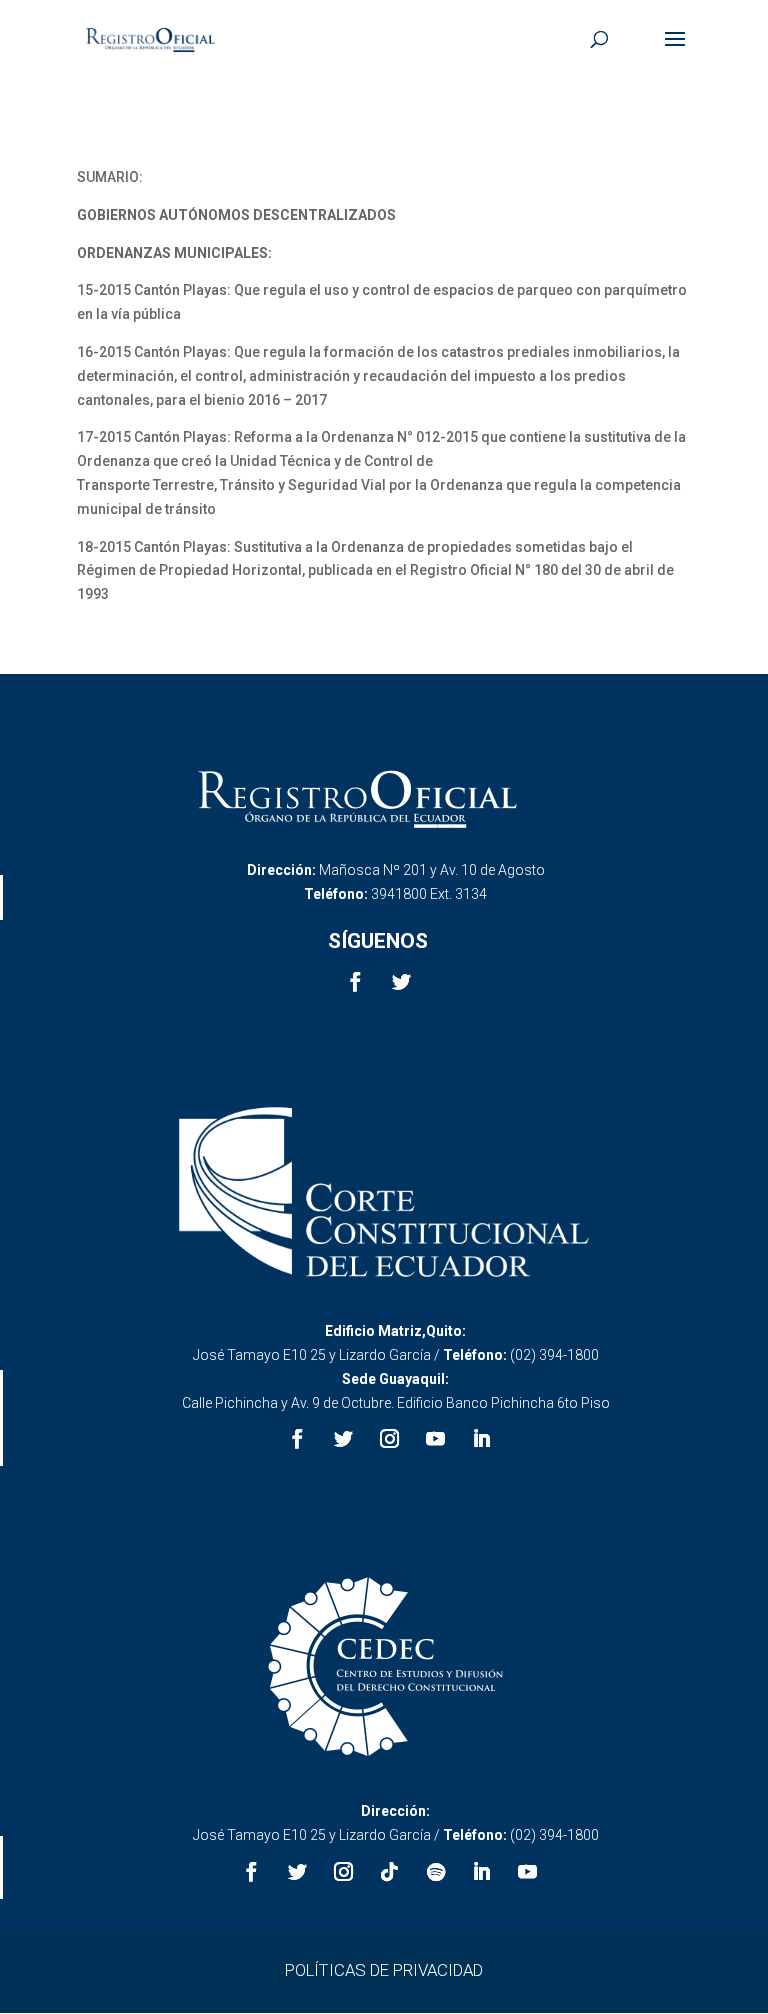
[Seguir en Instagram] (390, 1439)
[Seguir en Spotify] (436, 1872)
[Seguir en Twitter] (401, 982)
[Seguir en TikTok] (390, 1872)
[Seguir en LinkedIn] (482, 1439)
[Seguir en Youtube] (436, 1439)
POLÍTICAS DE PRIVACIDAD (384, 1970)
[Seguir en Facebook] (355, 982)
